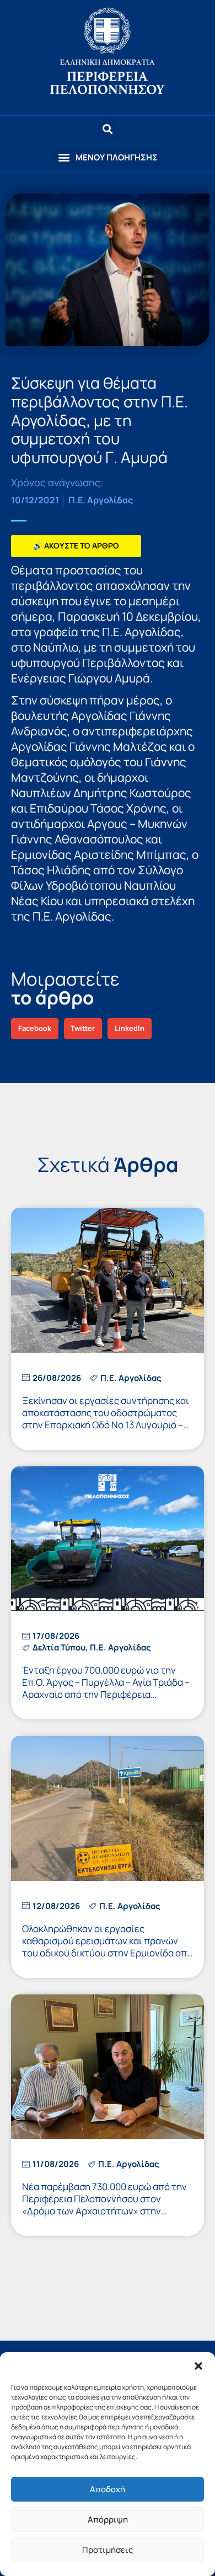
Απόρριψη (108, 2519)
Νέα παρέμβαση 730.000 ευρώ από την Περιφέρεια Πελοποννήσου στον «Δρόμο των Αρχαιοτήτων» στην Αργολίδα (104, 2205)
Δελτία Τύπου (59, 1647)
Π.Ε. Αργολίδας (101, 500)
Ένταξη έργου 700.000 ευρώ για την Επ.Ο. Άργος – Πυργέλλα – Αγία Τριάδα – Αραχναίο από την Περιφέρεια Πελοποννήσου (106, 1688)
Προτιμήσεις (108, 2550)
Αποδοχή (108, 2489)
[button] (198, 2366)
